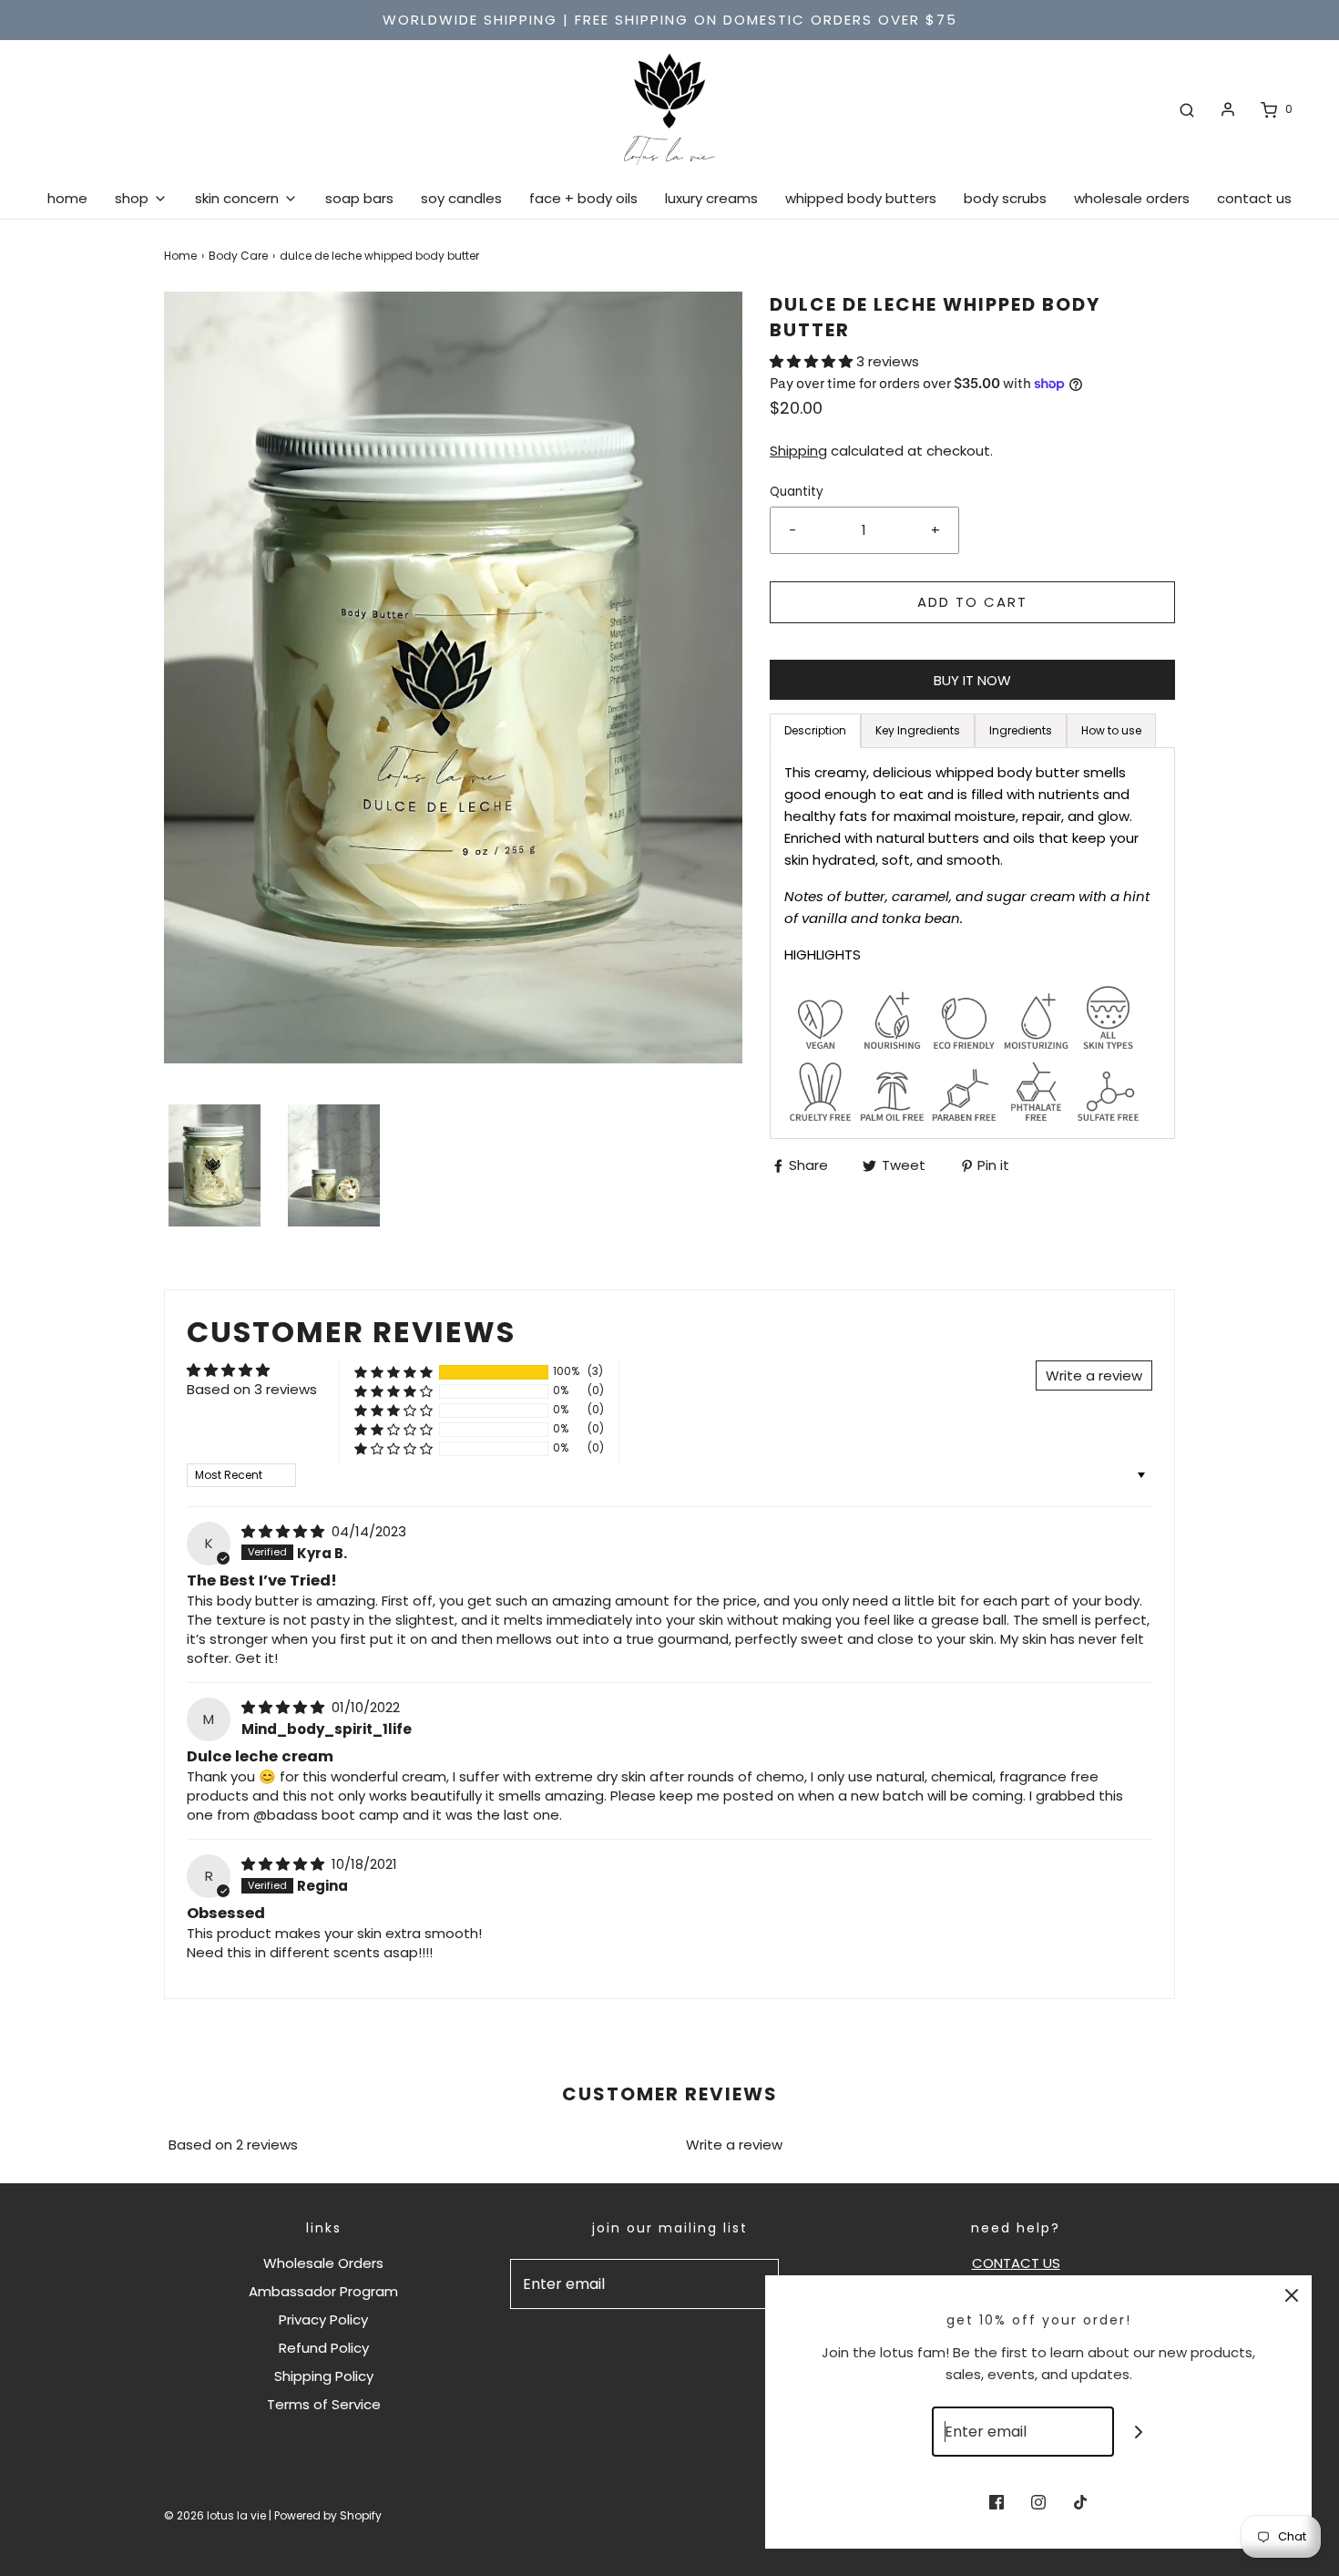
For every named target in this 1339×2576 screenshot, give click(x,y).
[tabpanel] (972, 943)
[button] (215, 1166)
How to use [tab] (1111, 730)
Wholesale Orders (323, 2263)
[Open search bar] (1187, 109)
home (67, 198)
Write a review (734, 2145)
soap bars (359, 198)
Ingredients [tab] (1021, 730)
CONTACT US (1016, 2263)
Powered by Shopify (328, 2515)
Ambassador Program (323, 2291)
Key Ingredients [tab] (918, 730)
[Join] (1139, 2432)
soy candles (461, 198)
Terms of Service (324, 2404)
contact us (1254, 198)
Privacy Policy (323, 2319)
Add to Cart (972, 602)
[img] (285, 1531)
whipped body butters (861, 198)
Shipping (798, 451)
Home (180, 256)
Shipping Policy (324, 2376)
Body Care (238, 256)
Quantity (797, 492)
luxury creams (711, 198)
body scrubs (1005, 198)
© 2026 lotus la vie (215, 2515)
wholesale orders (1132, 198)
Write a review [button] (1094, 1375)
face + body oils (583, 198)
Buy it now (972, 680)
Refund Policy (324, 2348)
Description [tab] (815, 730)
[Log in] (1228, 109)
